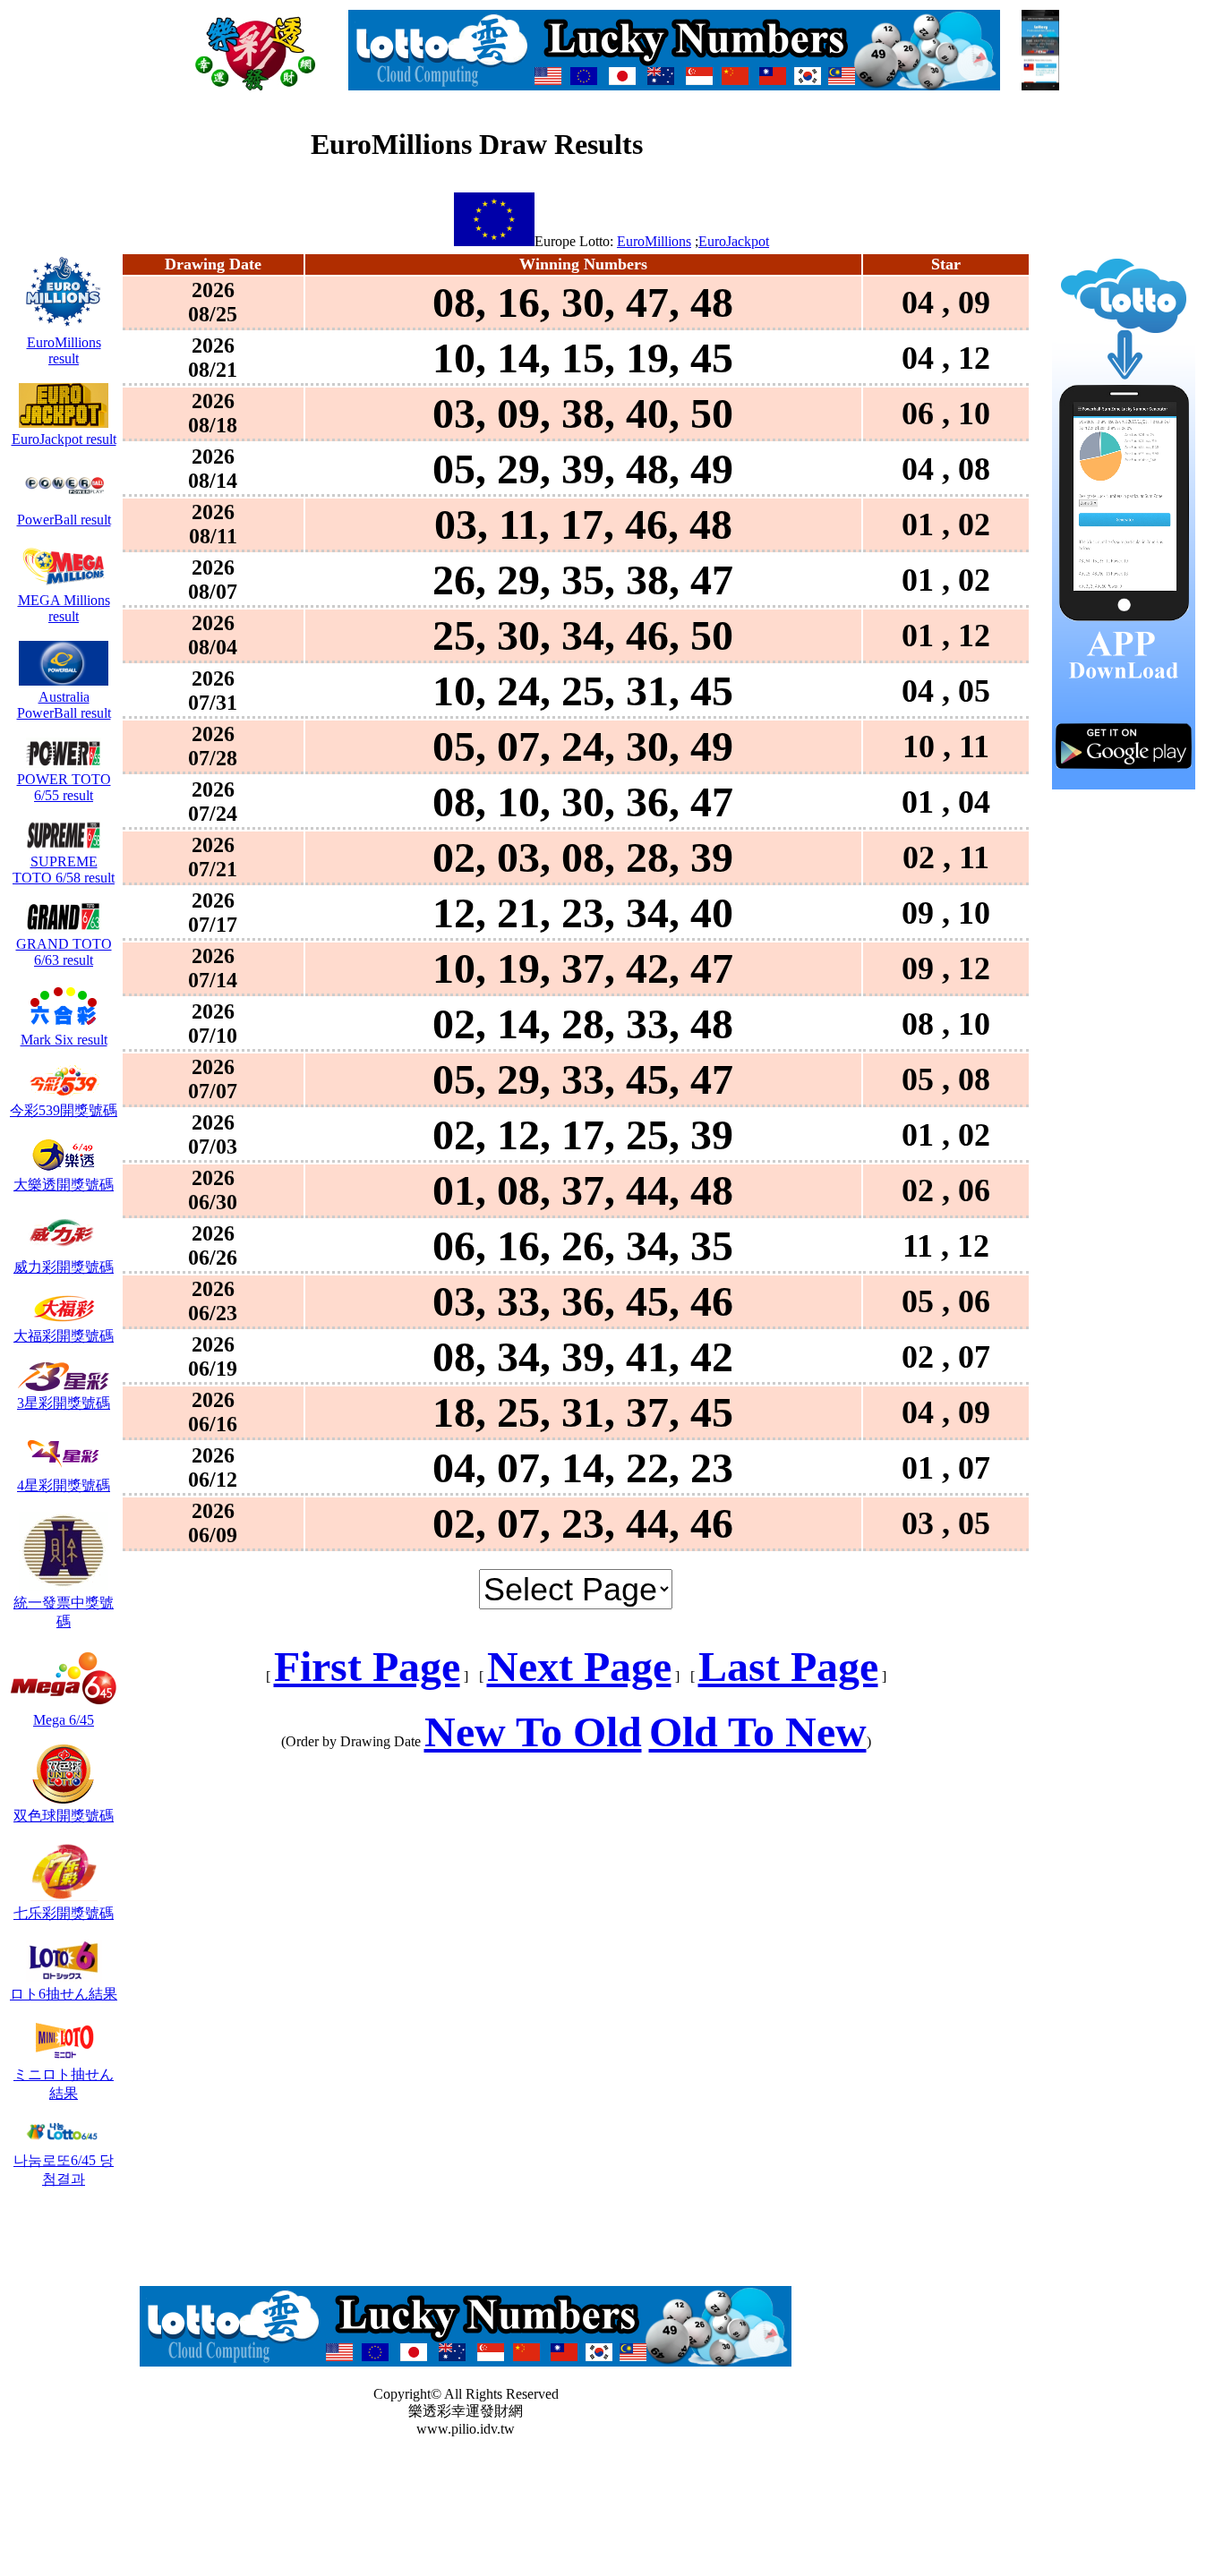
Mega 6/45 (64, 1720)
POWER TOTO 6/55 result (64, 787)
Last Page (788, 1666)
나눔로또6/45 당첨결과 (64, 2170)
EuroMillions (654, 241)
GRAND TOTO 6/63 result (64, 952)
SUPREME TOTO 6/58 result (64, 870)
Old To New (758, 1732)
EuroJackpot (734, 241)
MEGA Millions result (64, 608)
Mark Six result (64, 1040)
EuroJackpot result (64, 439)
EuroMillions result (64, 350)
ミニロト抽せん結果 (64, 2084)
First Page (367, 1666)
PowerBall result (64, 520)
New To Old (533, 1732)
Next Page (579, 1666)
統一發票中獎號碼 (64, 1612)
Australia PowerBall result (64, 705)
